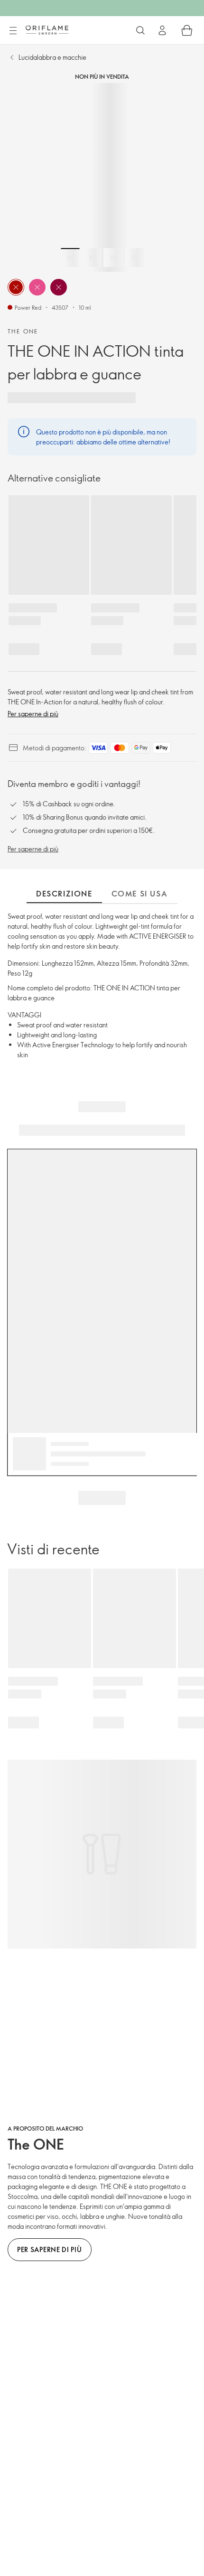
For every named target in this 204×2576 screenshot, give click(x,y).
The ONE (23, 331)
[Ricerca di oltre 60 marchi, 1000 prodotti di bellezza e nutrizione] (140, 30)
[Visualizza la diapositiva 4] (134, 258)
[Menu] (13, 31)
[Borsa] (187, 30)
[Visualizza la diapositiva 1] (70, 258)
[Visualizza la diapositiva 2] (92, 258)
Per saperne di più (33, 714)
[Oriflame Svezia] (47, 30)
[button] (16, 287)
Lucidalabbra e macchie (52, 57)
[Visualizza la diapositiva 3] (113, 258)
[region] (102, 177)
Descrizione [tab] (64, 894)
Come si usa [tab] (140, 894)
